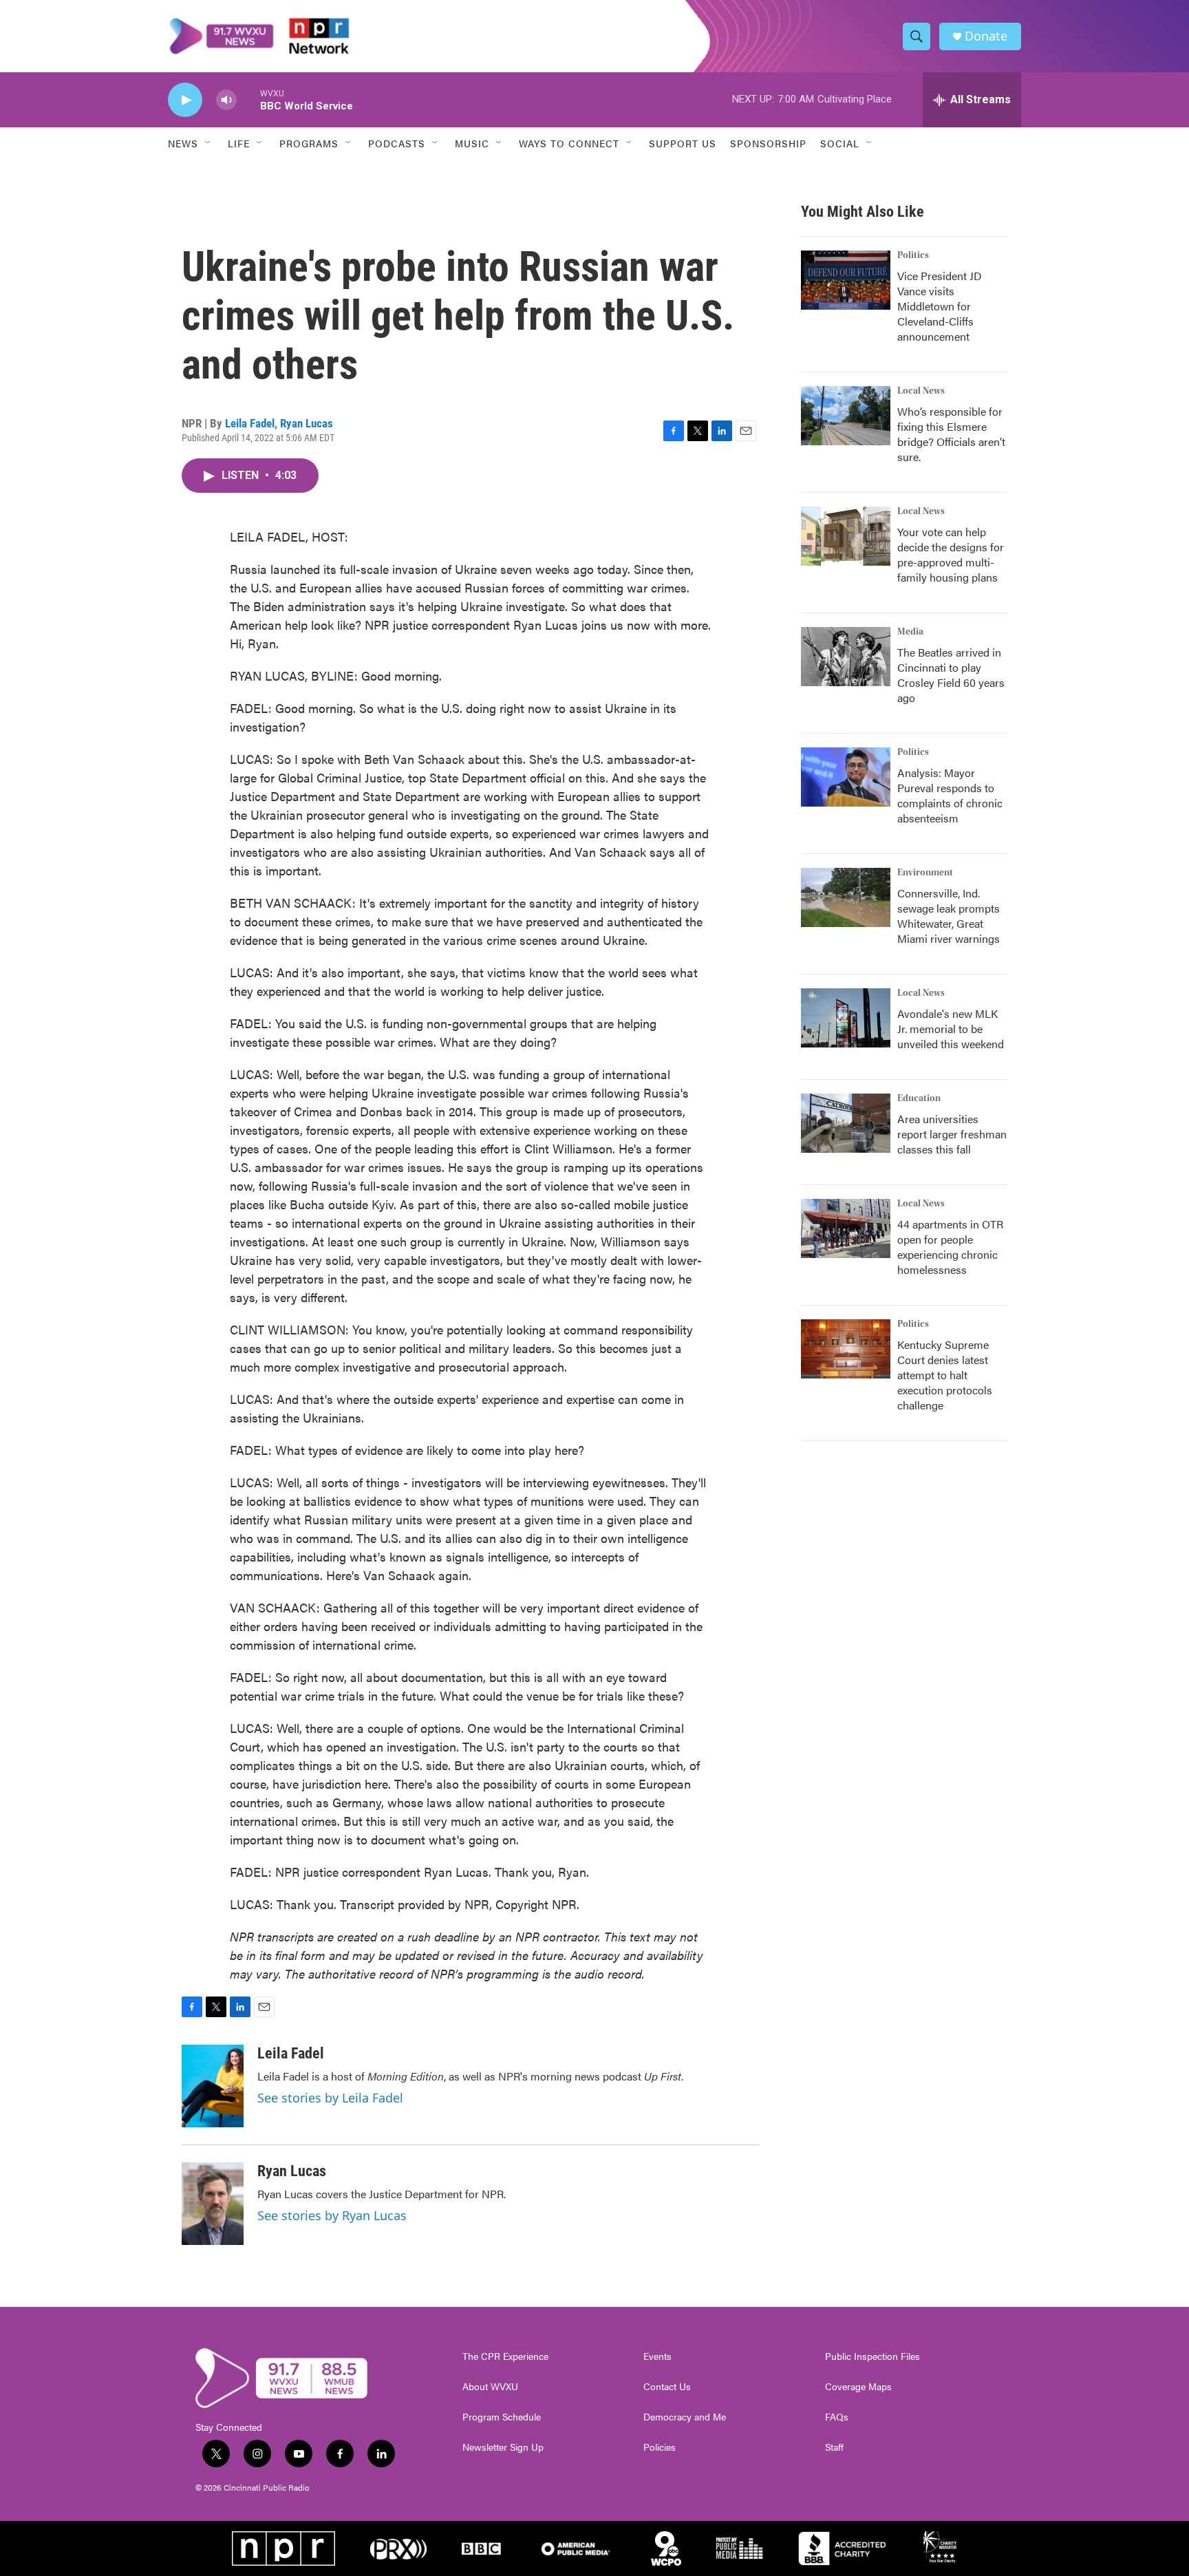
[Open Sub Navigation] (208, 143)
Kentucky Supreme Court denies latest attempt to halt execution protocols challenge (945, 1375)
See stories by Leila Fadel (330, 2098)
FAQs (837, 2417)
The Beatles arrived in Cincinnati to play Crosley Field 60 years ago (951, 675)
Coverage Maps (858, 2387)
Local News (921, 391)
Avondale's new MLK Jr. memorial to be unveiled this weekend (951, 1029)
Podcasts (397, 143)
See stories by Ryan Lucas (332, 2215)
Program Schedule (502, 2417)
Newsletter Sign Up (503, 2447)
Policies (660, 2447)
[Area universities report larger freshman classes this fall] (846, 1123)
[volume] (226, 100)
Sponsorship (768, 143)
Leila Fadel (250, 423)
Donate (986, 36)
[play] (185, 100)
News (183, 143)
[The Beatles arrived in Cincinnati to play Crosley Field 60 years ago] (846, 657)
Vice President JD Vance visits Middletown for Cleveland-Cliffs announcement (940, 306)
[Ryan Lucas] (213, 2204)
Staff (834, 2447)
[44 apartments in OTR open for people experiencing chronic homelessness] (846, 1228)
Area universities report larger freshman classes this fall (952, 1134)
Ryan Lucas (307, 423)
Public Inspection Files (872, 2356)
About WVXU (490, 2387)
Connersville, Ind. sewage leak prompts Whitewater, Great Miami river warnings (949, 916)
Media (910, 632)
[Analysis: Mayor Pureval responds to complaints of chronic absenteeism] (846, 777)
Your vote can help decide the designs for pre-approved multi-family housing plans (951, 554)
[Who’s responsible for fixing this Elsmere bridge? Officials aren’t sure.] (846, 416)
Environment (925, 873)
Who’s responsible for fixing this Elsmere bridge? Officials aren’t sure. (951, 434)
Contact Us (667, 2387)
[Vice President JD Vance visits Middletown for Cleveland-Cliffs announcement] (846, 280)
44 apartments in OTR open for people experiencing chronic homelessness (950, 1247)
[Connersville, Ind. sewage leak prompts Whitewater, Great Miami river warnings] (846, 897)
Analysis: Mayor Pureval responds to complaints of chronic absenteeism (950, 795)
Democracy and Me (685, 2417)
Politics (913, 255)
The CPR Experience (505, 2356)
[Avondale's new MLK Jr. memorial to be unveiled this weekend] (846, 1018)
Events (657, 2356)
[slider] (248, 99)
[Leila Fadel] (213, 2086)
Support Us (683, 143)
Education (919, 1098)
